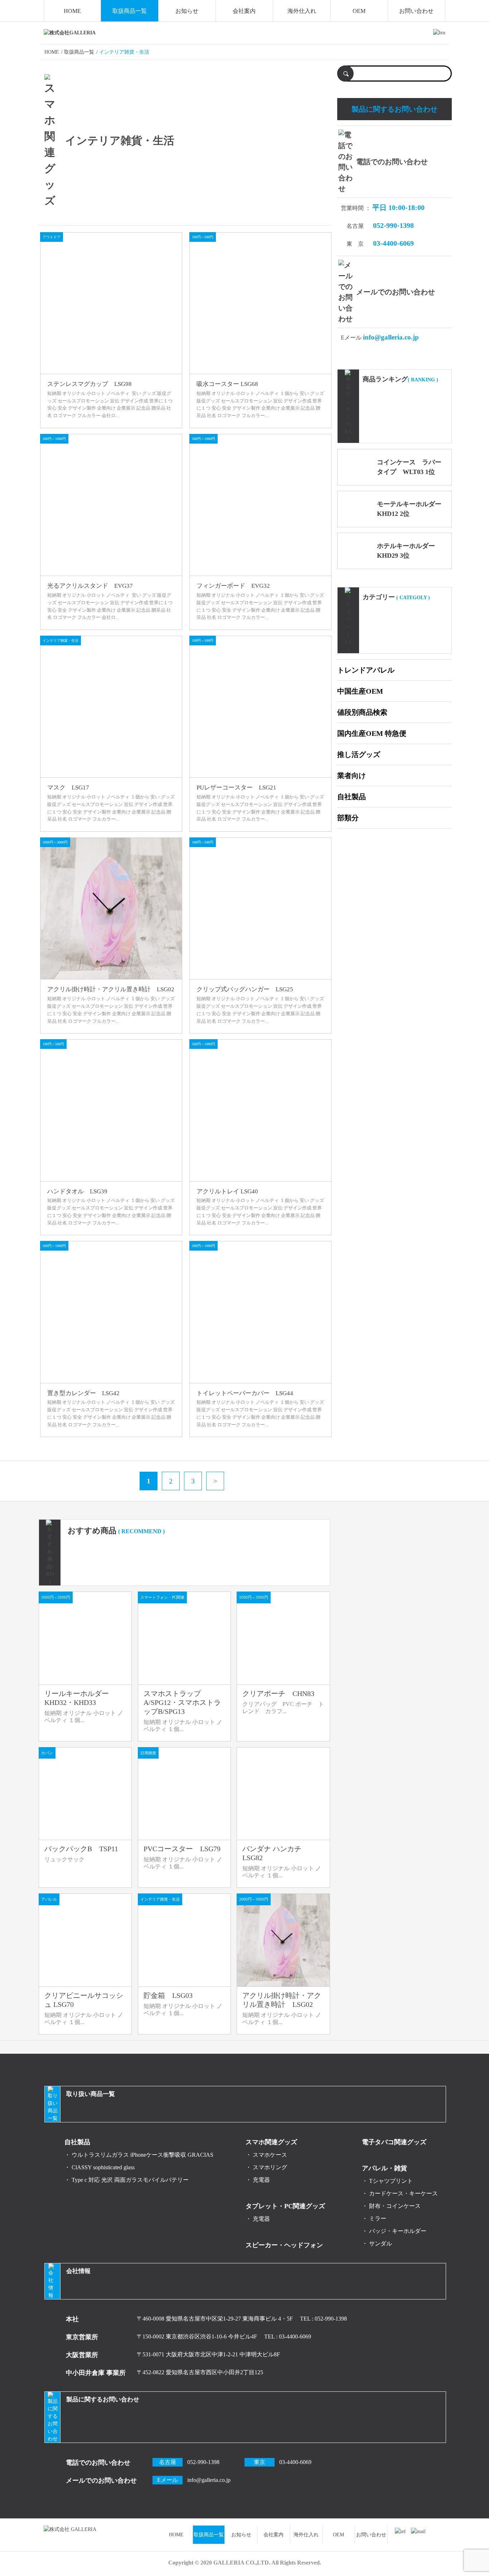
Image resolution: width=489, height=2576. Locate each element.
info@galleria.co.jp (391, 337)
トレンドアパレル (366, 670)
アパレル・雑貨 (384, 2168)
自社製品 (352, 797)
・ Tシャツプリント (387, 2181)
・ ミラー (374, 2218)
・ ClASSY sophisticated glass (100, 2167)
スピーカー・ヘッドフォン (284, 2245)
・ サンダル (377, 2243)
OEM (359, 11)
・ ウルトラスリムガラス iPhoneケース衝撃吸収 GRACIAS (139, 2155)
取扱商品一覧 (130, 11)
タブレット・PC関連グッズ (285, 2206)
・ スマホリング (266, 2167)
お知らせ (187, 11)
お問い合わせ (416, 11)
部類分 (348, 818)
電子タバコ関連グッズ (394, 2142)
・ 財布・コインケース (391, 2206)
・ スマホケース (266, 2155)
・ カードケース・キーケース (400, 2193)
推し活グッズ (359, 754)
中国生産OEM (360, 691)
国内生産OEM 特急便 (372, 733)
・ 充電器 (258, 2180)
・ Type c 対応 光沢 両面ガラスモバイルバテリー (127, 2180)
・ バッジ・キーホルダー (394, 2231)
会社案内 (244, 11)
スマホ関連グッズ (271, 2142)
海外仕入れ (302, 11)
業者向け (352, 776)
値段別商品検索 (362, 712)
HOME (72, 11)
